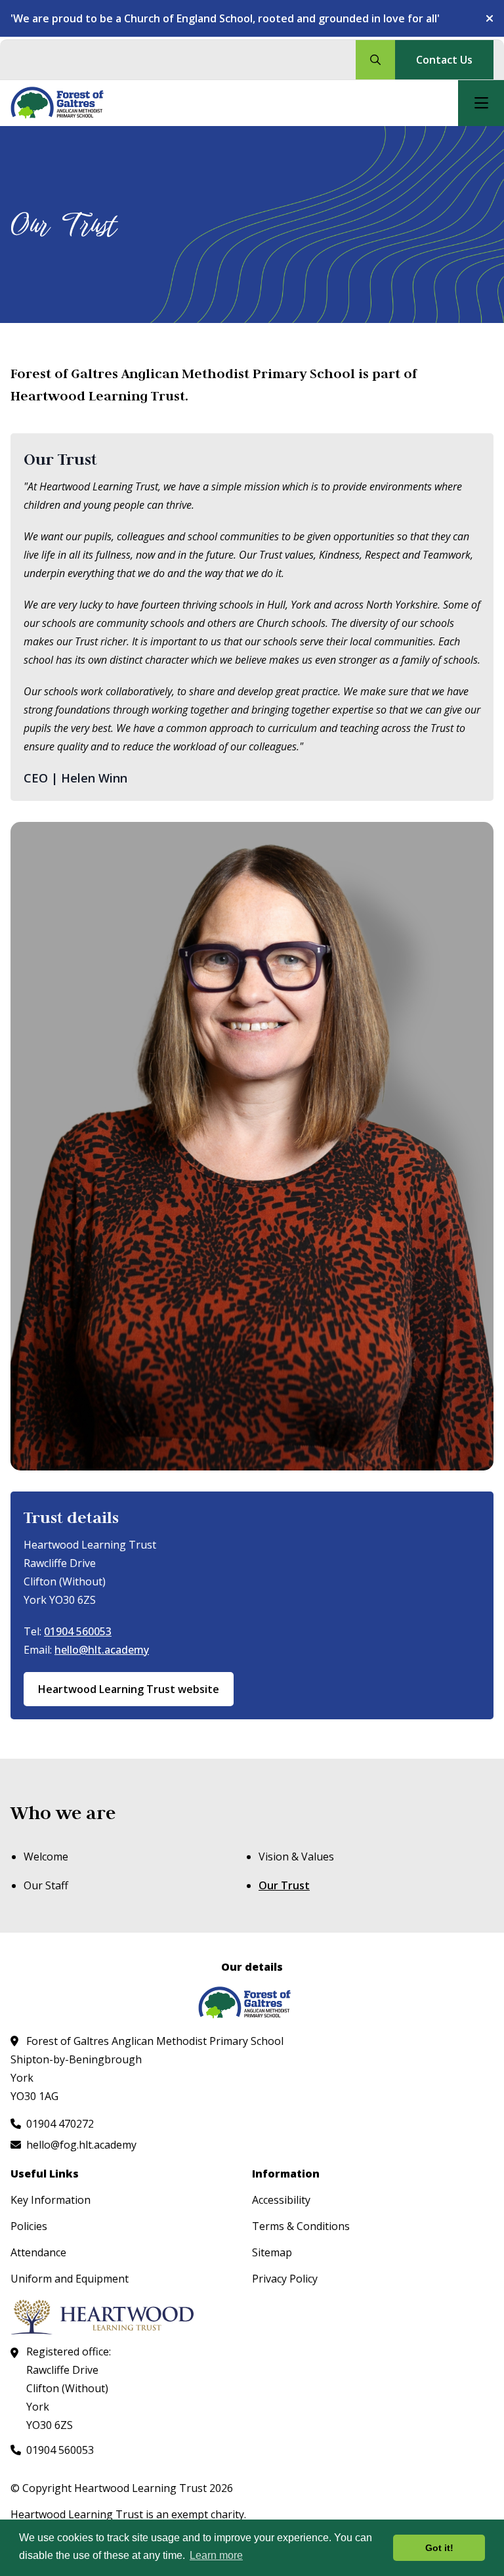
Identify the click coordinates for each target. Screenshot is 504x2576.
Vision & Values (296, 1857)
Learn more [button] (216, 2555)
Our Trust (284, 1885)
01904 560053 (78, 1631)
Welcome (46, 1857)
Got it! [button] (439, 2548)
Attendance (38, 2252)
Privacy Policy (285, 2279)
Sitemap (272, 2252)
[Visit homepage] (65, 103)
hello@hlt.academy (102, 1650)
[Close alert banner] (484, 18)
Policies (29, 2226)
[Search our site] (375, 60)
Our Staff (46, 1885)
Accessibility (281, 2200)
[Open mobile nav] (481, 103)
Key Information (51, 2200)
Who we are (63, 1813)
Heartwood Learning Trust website (129, 1689)
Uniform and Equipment (70, 2279)
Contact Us (444, 60)
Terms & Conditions (301, 2226)
